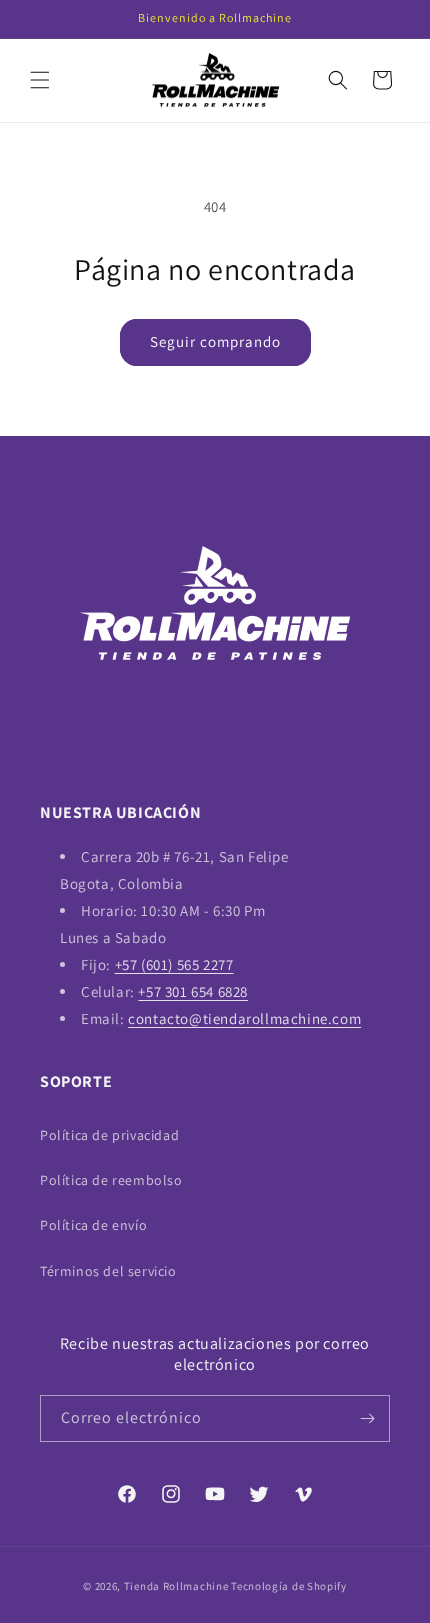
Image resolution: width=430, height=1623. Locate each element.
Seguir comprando (215, 341)
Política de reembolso (111, 1180)
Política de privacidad (109, 1135)
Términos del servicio (108, 1271)
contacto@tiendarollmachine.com (244, 1018)
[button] (40, 80)
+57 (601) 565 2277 (174, 964)
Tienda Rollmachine (176, 1586)
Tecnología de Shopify (289, 1586)
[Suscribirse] (367, 1418)
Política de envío (93, 1225)
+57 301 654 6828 (193, 991)
